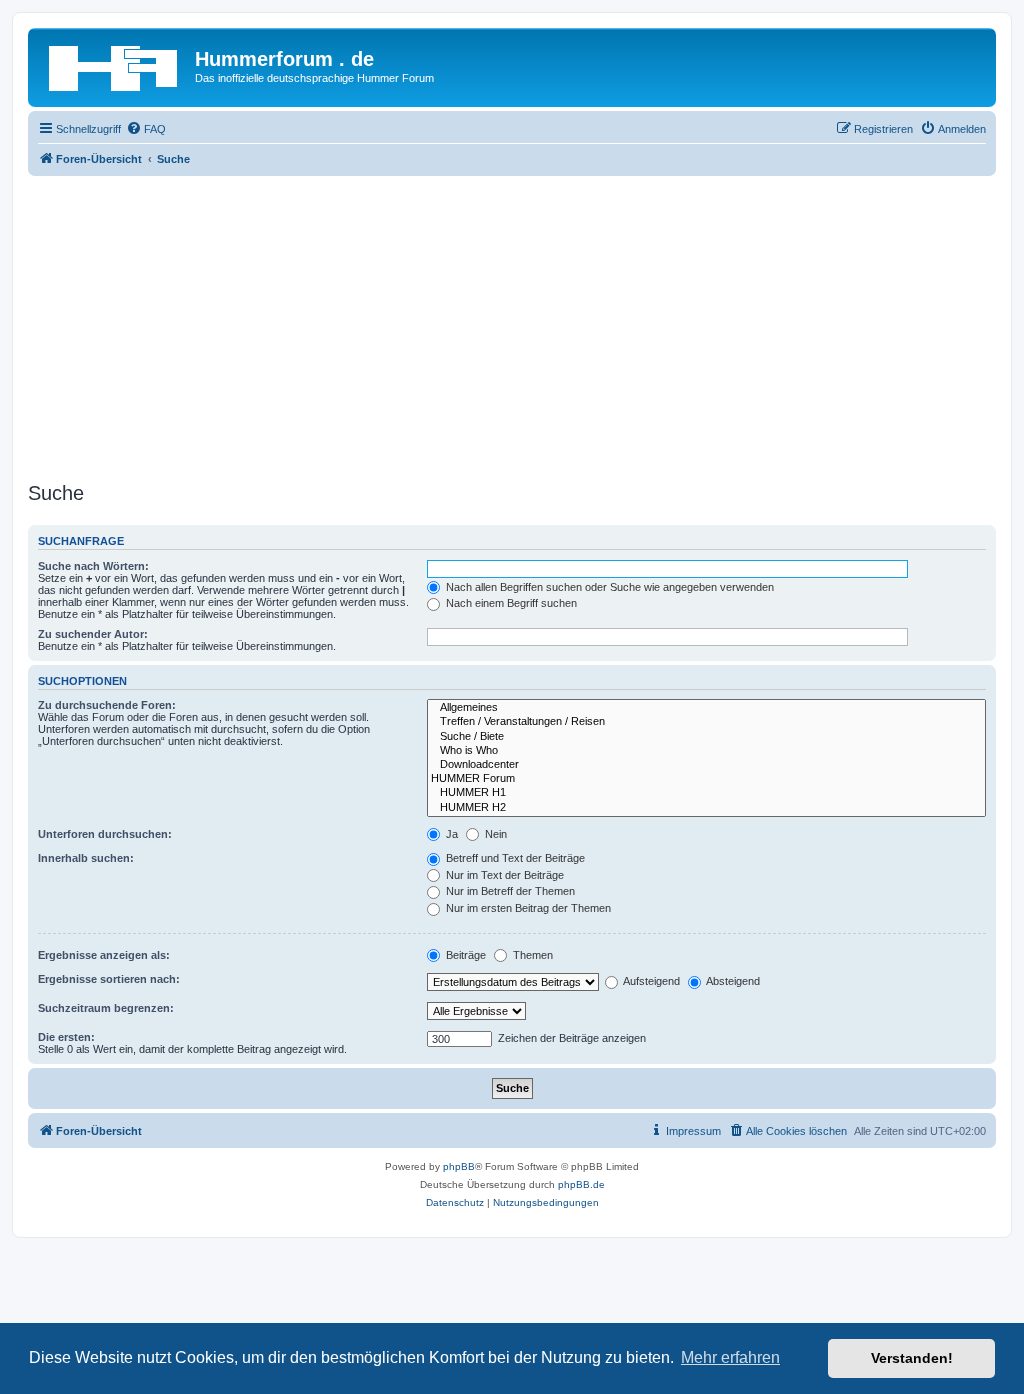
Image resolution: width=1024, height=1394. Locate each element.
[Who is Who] (706, 751)
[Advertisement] (512, 326)
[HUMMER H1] (706, 793)
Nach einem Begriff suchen (510, 603)
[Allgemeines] (706, 708)
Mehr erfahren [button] (730, 1357)
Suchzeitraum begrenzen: (106, 1008)
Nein (494, 834)
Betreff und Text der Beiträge (514, 858)
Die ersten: (66, 1037)
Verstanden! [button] (912, 1358)
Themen (531, 955)
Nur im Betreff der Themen (509, 891)
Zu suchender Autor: (93, 634)
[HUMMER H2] (706, 808)
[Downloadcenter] (706, 765)
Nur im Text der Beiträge (503, 875)
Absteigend (732, 981)
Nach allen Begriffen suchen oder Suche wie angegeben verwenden (608, 587)
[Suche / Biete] (706, 737)
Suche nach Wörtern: (93, 566)
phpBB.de (581, 1184)
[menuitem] (146, 129)
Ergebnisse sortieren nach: (109, 979)
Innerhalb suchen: (86, 858)
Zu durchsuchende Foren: (107, 705)
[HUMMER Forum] (706, 779)
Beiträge (464, 955)
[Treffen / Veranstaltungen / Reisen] (706, 722)
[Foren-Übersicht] (114, 65)
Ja (450, 834)
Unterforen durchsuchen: (105, 834)
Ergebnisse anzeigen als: (104, 955)
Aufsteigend (650, 981)
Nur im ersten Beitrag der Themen (527, 908)
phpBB (459, 1166)
